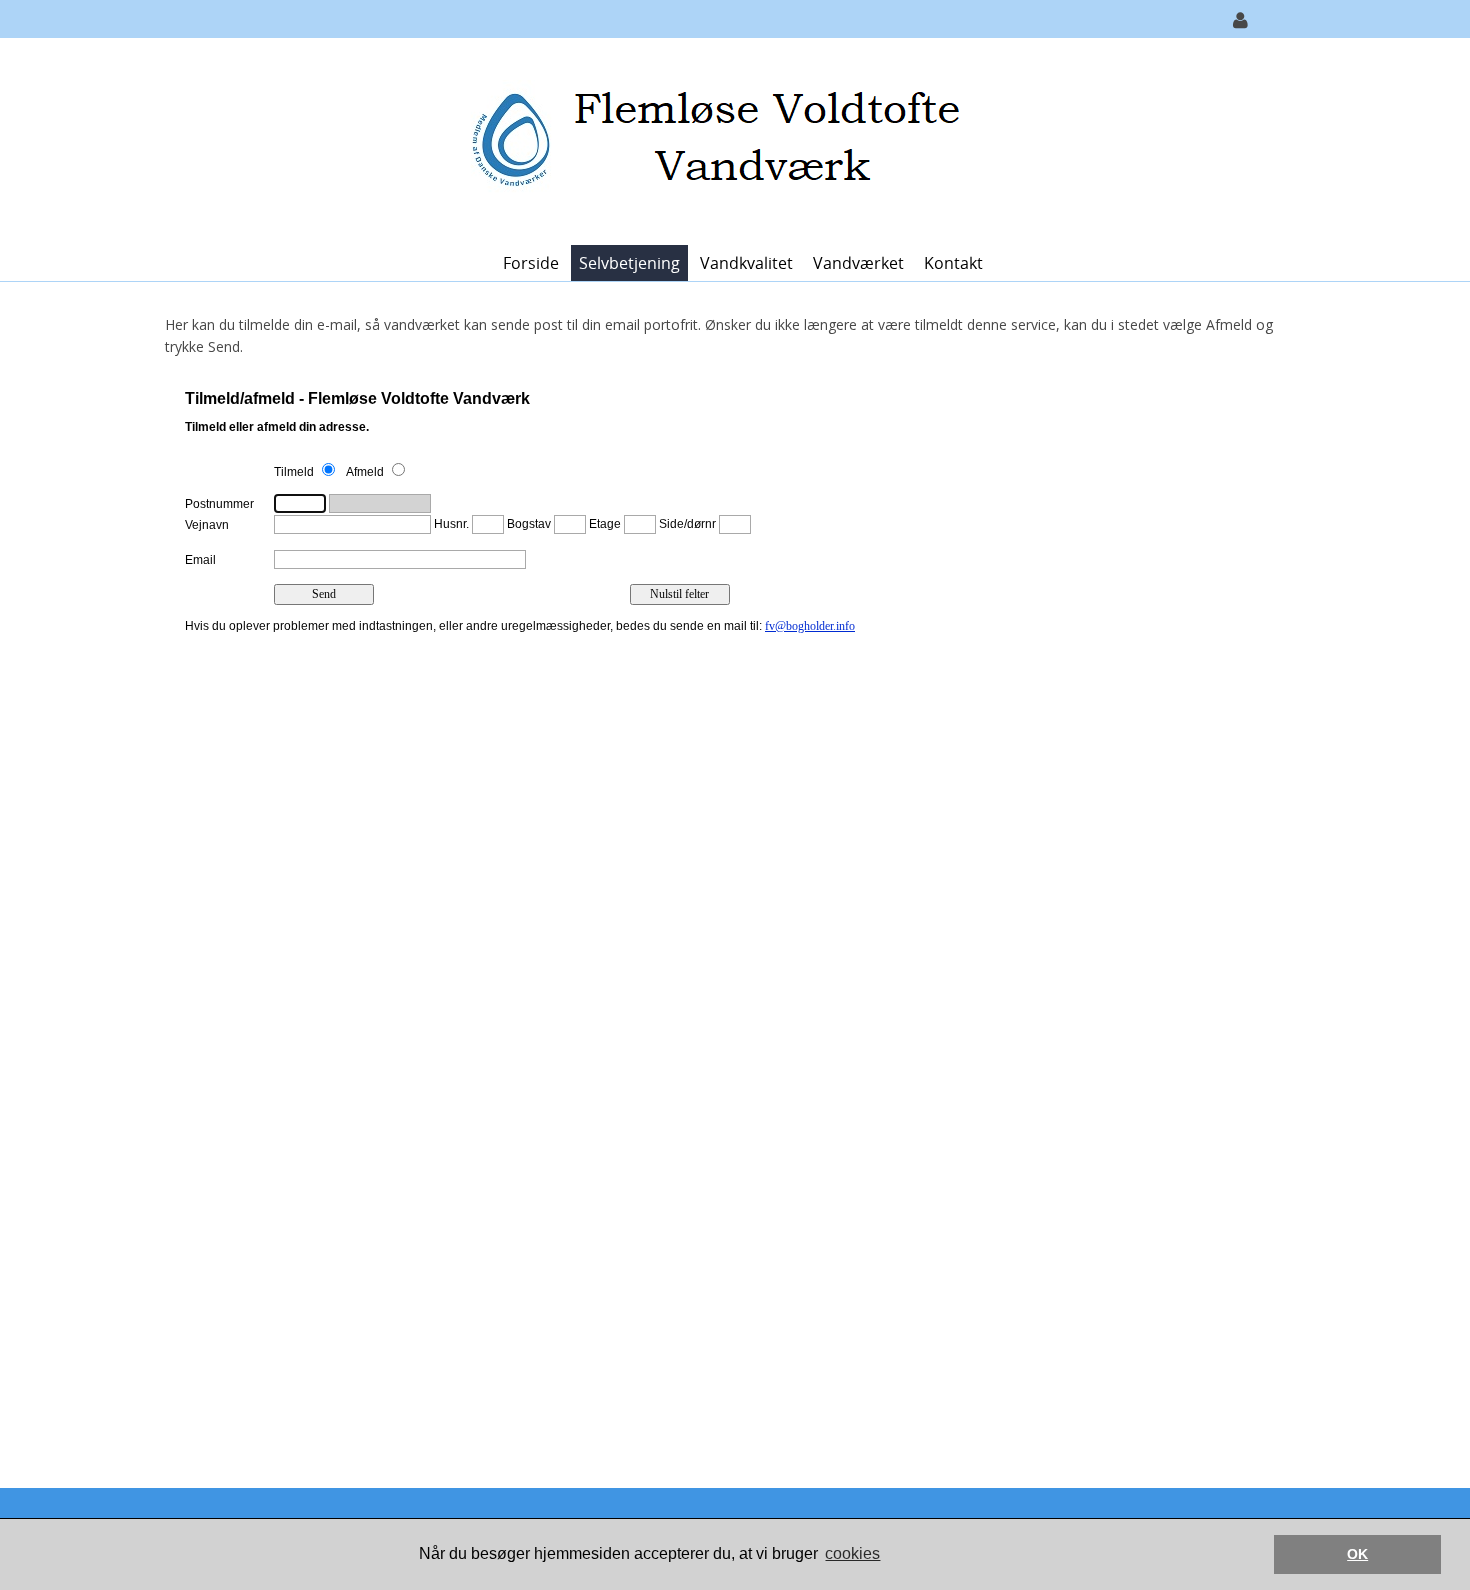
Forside (531, 263)
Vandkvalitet (746, 263)
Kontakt (953, 263)
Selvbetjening (629, 263)
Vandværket (858, 263)
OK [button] (1357, 1554)
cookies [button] (852, 1553)
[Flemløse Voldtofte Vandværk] (728, 139)
